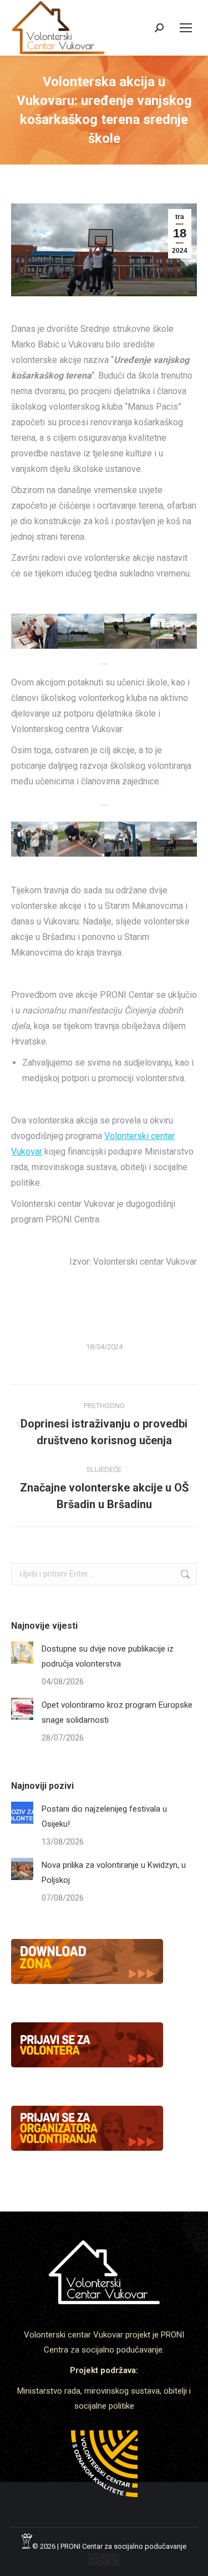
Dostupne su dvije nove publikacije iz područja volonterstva (108, 1656)
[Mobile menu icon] (186, 28)
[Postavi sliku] (22, 1653)
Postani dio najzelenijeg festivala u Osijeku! (104, 1816)
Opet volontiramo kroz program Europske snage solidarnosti (117, 1712)
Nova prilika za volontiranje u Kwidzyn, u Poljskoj (114, 1873)
